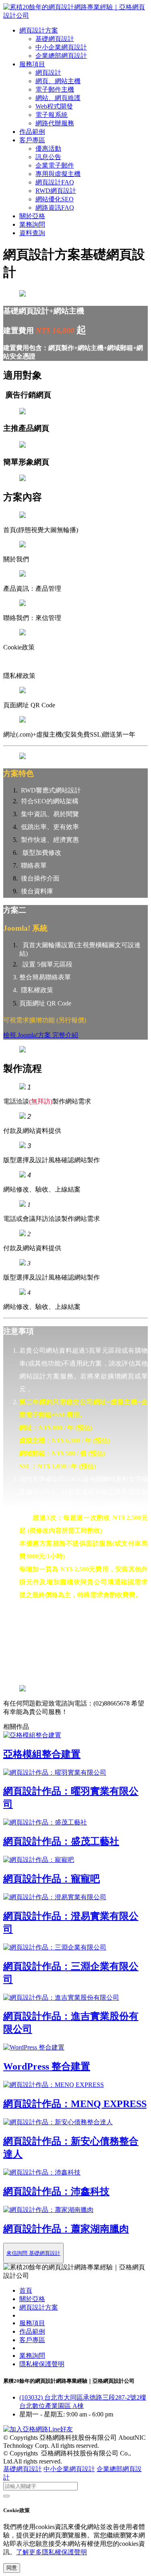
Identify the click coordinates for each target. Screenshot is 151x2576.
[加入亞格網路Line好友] (38, 2429)
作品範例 (32, 132)
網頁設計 (48, 73)
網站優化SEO (55, 199)
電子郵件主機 (55, 89)
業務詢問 (32, 224)
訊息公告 (48, 157)
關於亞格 (32, 216)
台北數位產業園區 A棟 (52, 2406)
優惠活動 (48, 148)
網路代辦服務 (55, 123)
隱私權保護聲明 (42, 2364)
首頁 (26, 2290)
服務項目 (32, 64)
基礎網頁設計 (55, 39)
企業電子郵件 (55, 165)
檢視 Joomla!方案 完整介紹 (41, 1035)
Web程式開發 (54, 106)
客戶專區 (32, 140)
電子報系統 (52, 115)
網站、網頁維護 (58, 98)
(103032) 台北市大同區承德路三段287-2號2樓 (83, 2397)
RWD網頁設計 (56, 191)
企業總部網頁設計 (61, 56)
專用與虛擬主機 (58, 174)
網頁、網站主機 (58, 81)
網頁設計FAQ (55, 182)
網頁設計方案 (39, 30)
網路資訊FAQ (55, 208)
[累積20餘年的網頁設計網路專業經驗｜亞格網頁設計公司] (75, 15)
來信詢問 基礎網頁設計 (33, 2253)
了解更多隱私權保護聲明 (52, 2552)
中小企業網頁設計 (61, 47)
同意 (12, 2568)
